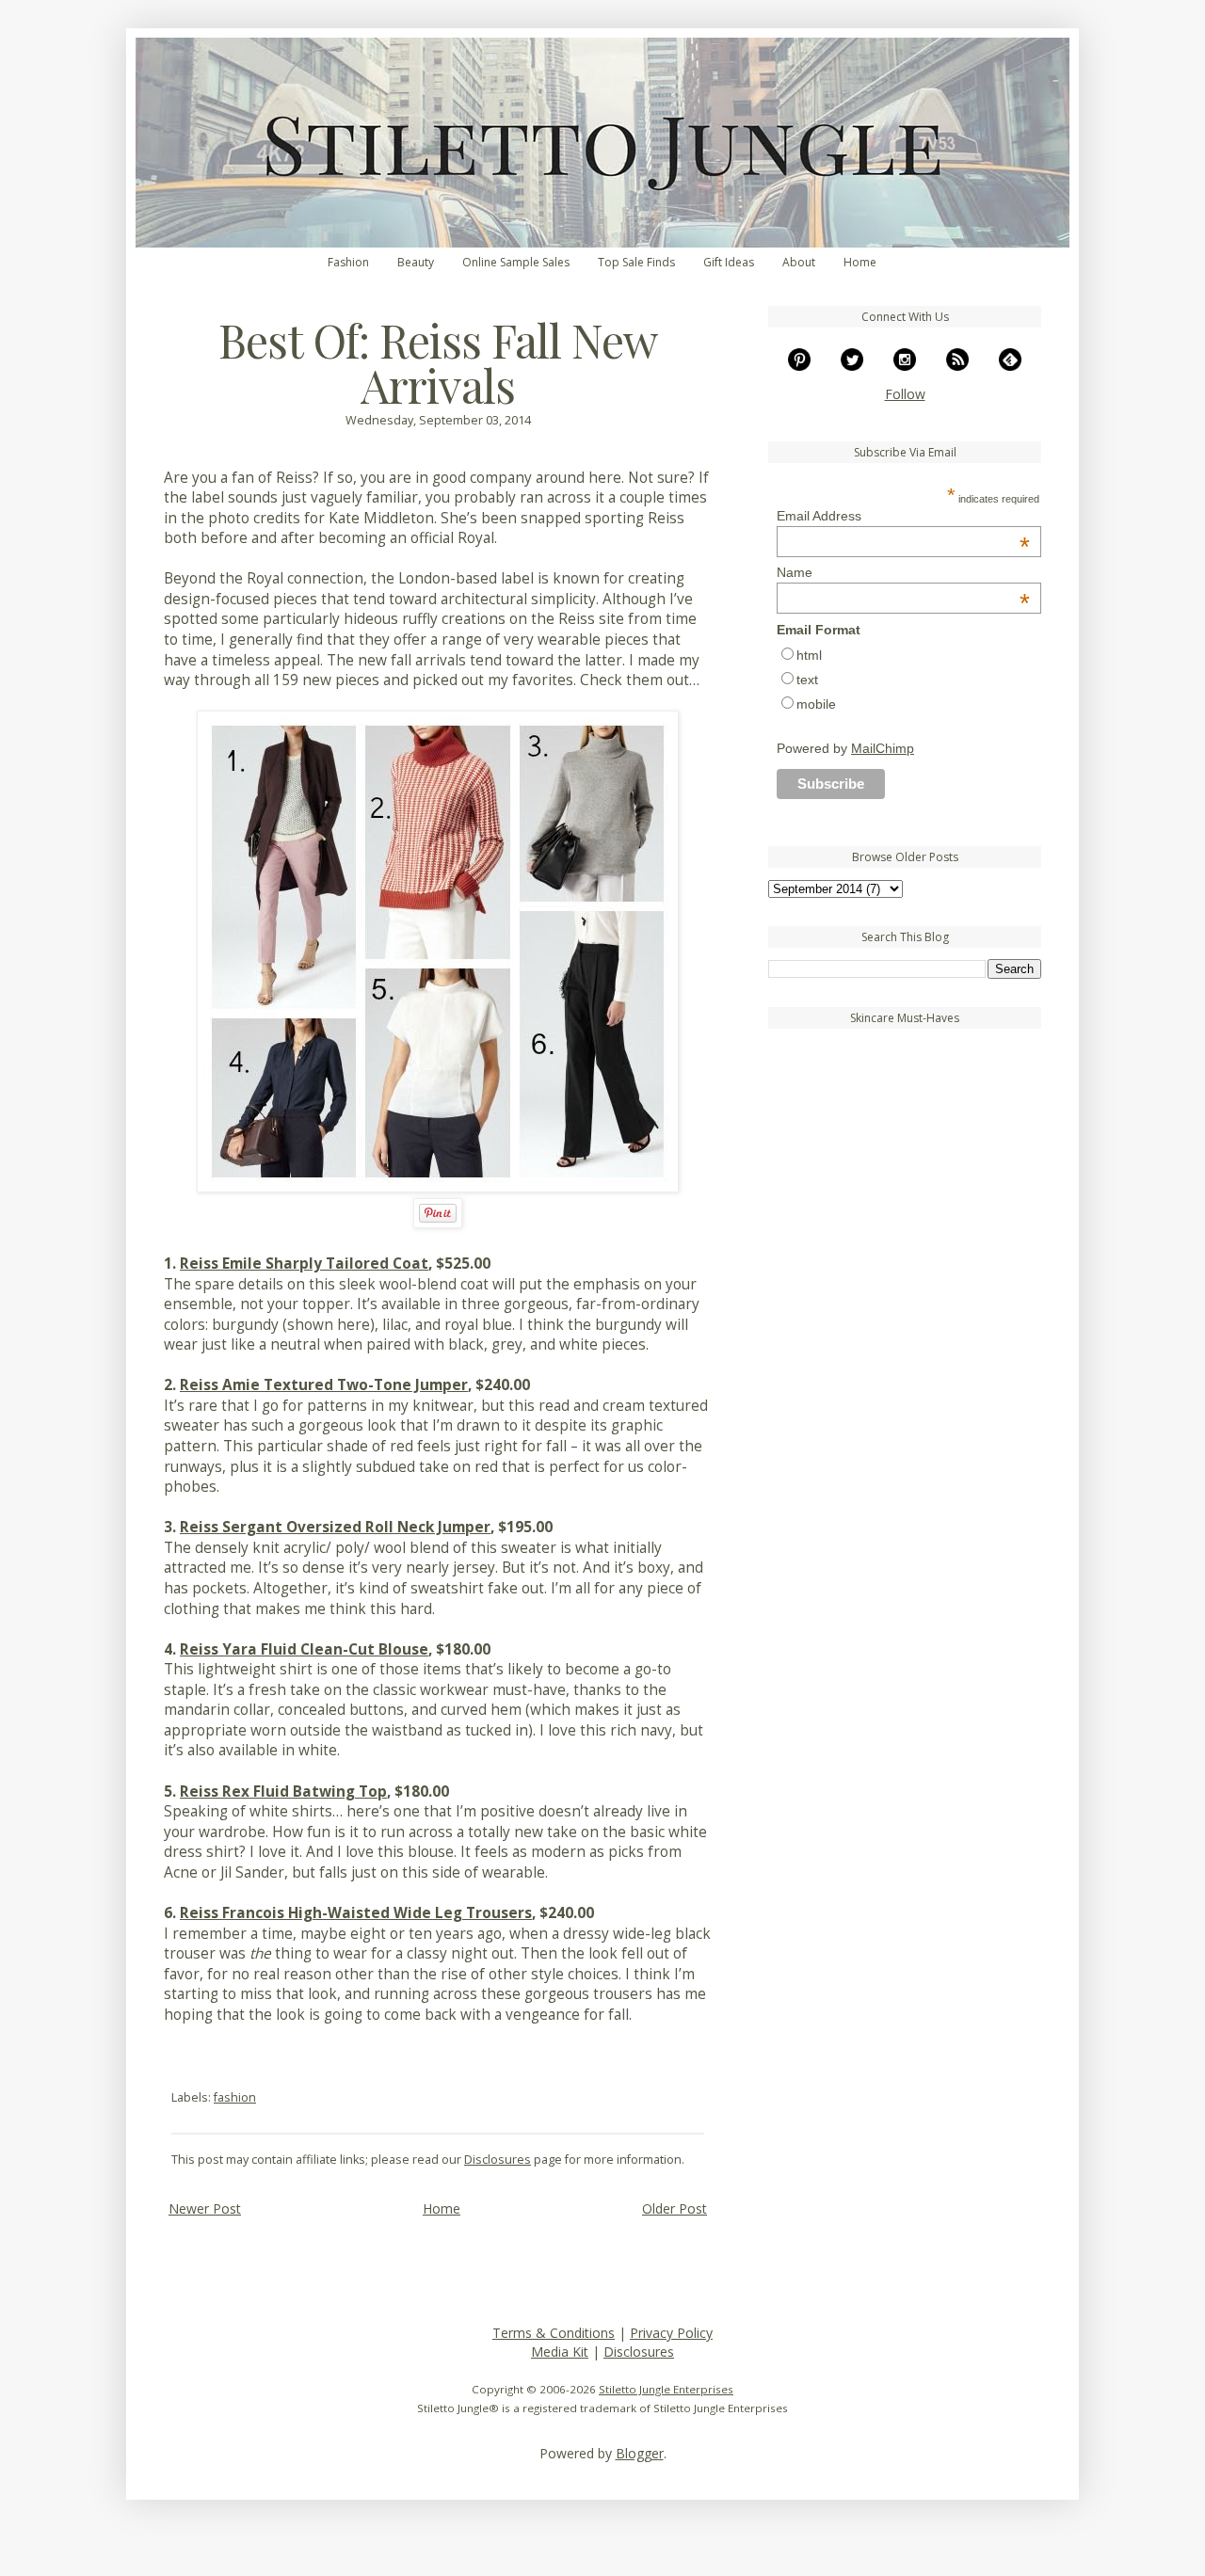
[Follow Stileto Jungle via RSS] (957, 366)
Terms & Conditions (554, 2333)
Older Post (675, 2208)
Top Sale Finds (636, 262)
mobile (816, 704)
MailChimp (883, 748)
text (807, 680)
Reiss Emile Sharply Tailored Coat (304, 1264)
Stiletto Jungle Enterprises (666, 2389)
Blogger (640, 2453)
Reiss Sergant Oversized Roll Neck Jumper (335, 1527)
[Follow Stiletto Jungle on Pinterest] (799, 366)
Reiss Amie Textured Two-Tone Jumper (324, 1385)
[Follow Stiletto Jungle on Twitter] (852, 366)
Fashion (348, 262)
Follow (905, 394)
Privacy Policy (671, 2333)
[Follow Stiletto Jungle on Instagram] (905, 366)
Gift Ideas (729, 262)
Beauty (416, 262)
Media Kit (560, 2352)
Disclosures (498, 2160)
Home (860, 262)
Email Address (903, 516)
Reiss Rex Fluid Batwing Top (283, 1792)
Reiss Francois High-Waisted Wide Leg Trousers (356, 1913)
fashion (235, 2097)
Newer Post (205, 2208)
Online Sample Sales (516, 262)
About (799, 262)
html (809, 655)
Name (903, 572)
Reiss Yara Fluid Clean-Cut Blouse (304, 1649)
